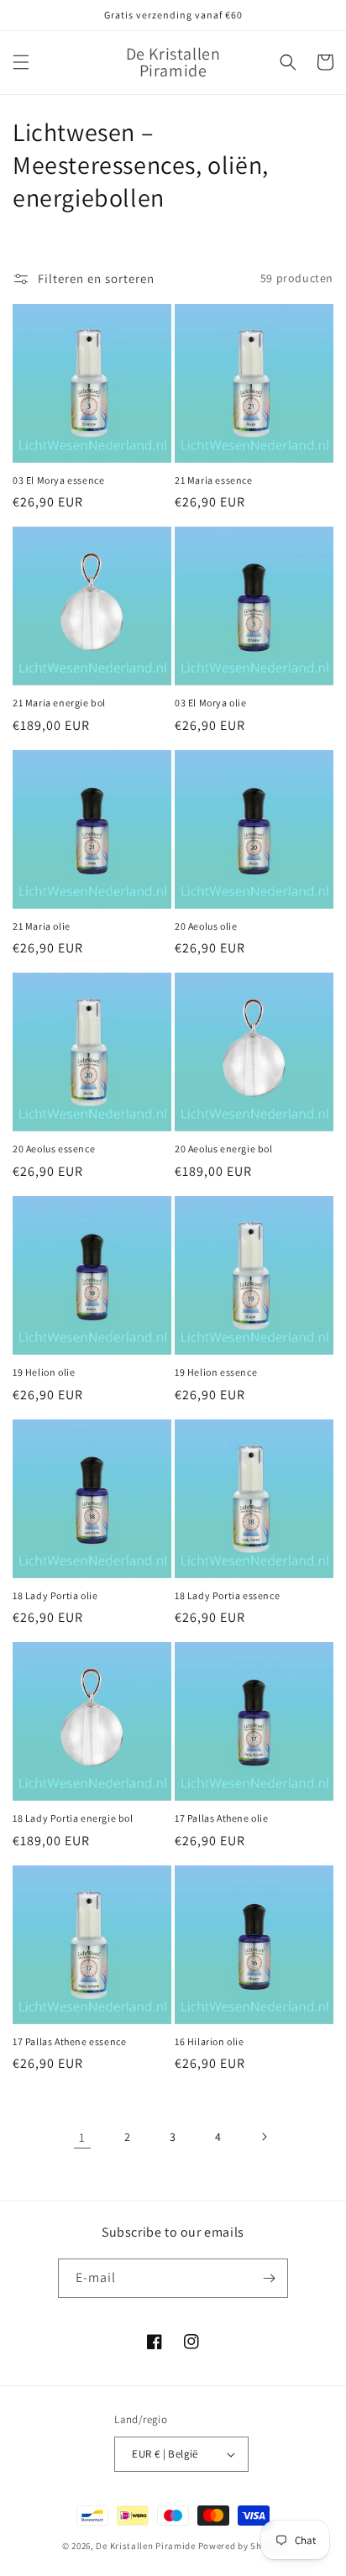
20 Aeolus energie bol (224, 1149)
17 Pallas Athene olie (222, 1818)
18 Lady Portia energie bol (73, 1818)
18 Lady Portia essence (227, 1595)
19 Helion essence (216, 1372)
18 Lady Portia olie (55, 1595)
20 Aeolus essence (54, 1149)
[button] (21, 62)
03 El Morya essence (58, 480)
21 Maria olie (42, 926)
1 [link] (82, 2137)
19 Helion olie (44, 1372)
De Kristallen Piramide (145, 2546)
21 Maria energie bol (59, 703)
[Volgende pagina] (264, 2137)
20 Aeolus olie (206, 926)
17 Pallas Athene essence (69, 2041)
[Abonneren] (269, 2278)
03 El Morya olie (211, 703)
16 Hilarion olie (210, 2041)
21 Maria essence (214, 480)
